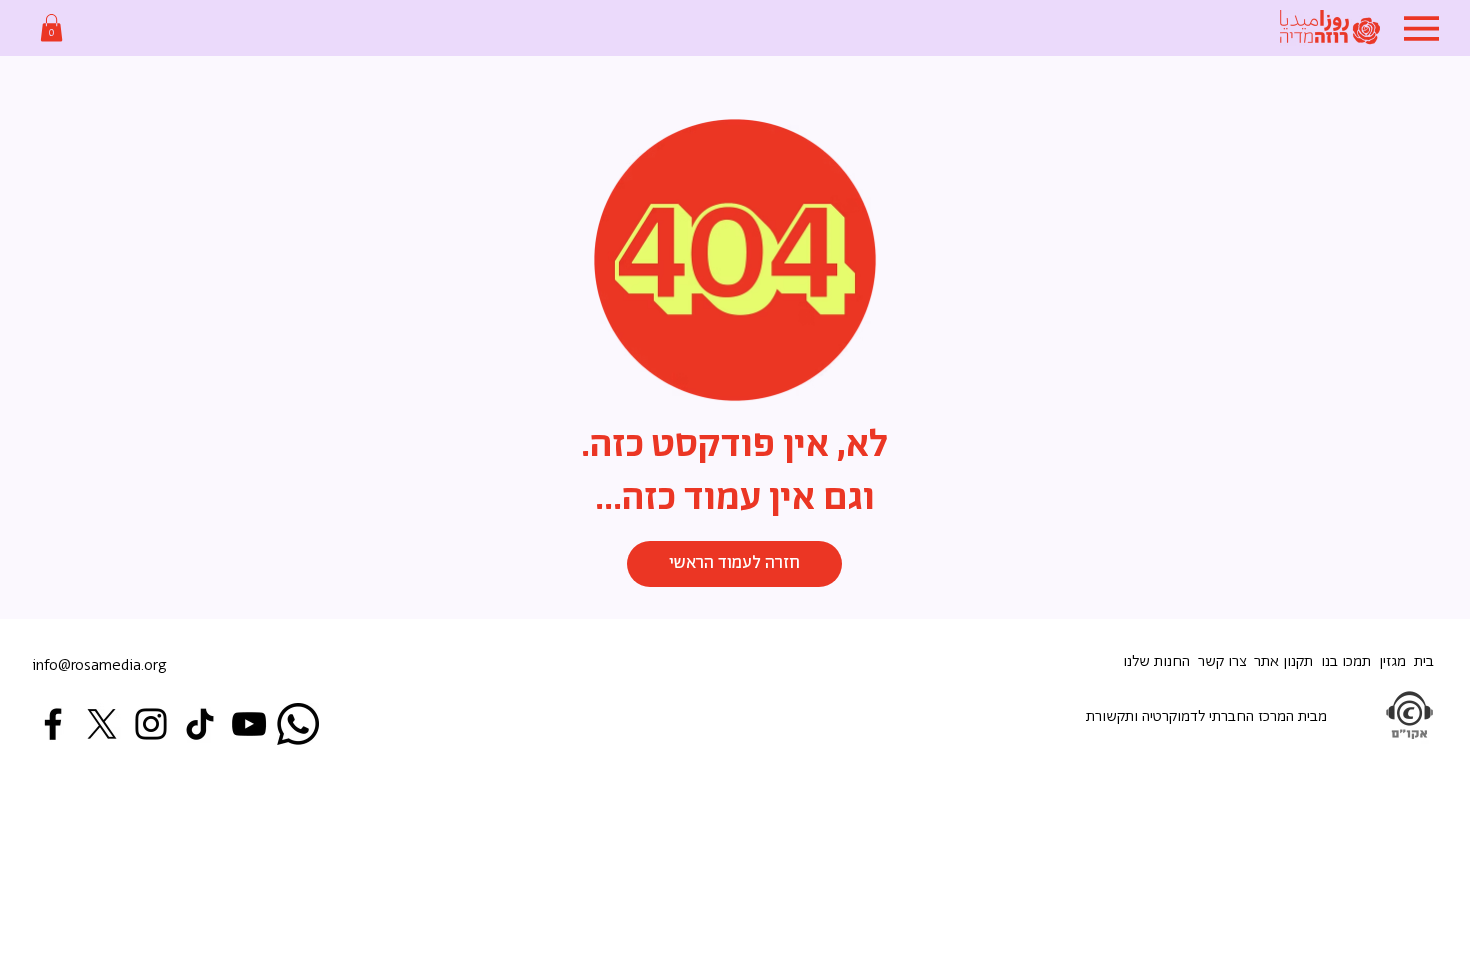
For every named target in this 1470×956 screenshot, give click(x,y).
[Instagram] (151, 724)
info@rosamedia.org (99, 665)
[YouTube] (249, 724)
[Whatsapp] (298, 724)
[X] (102, 724)
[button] (51, 27)
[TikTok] (200, 724)
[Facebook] (53, 724)
